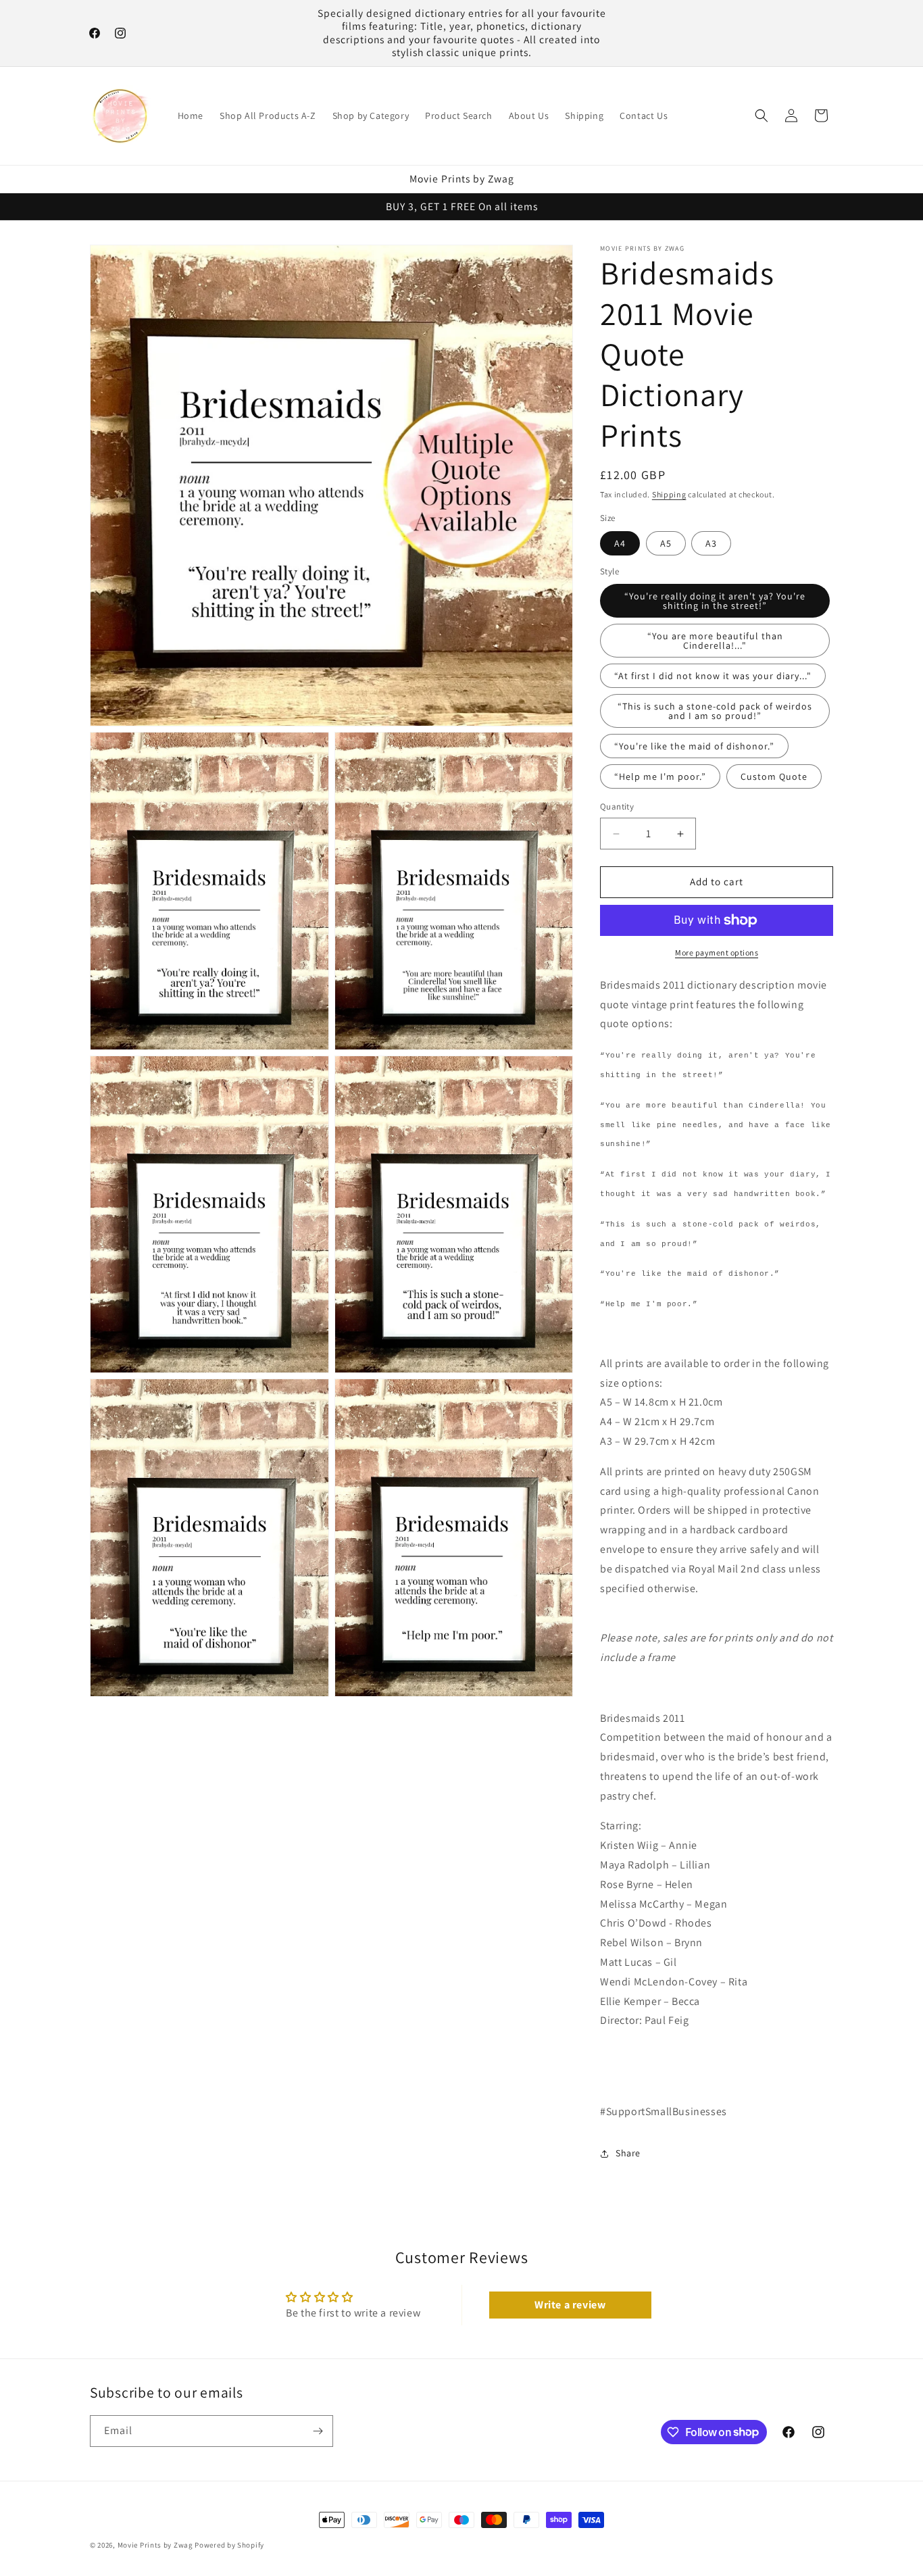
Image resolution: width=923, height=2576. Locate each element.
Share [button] (628, 2153)
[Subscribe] (318, 2431)
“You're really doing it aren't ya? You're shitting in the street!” (715, 601)
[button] (762, 116)
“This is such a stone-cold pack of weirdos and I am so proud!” (715, 712)
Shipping (669, 494)
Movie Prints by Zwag (155, 2545)
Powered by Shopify (229, 2545)
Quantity (617, 807)
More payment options (717, 952)
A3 (711, 543)
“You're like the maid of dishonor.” (694, 747)
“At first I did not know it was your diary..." (713, 676)
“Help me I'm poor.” (660, 777)
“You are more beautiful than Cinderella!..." (715, 641)
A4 (620, 543)
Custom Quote (774, 777)
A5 (666, 543)
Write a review (570, 2305)
